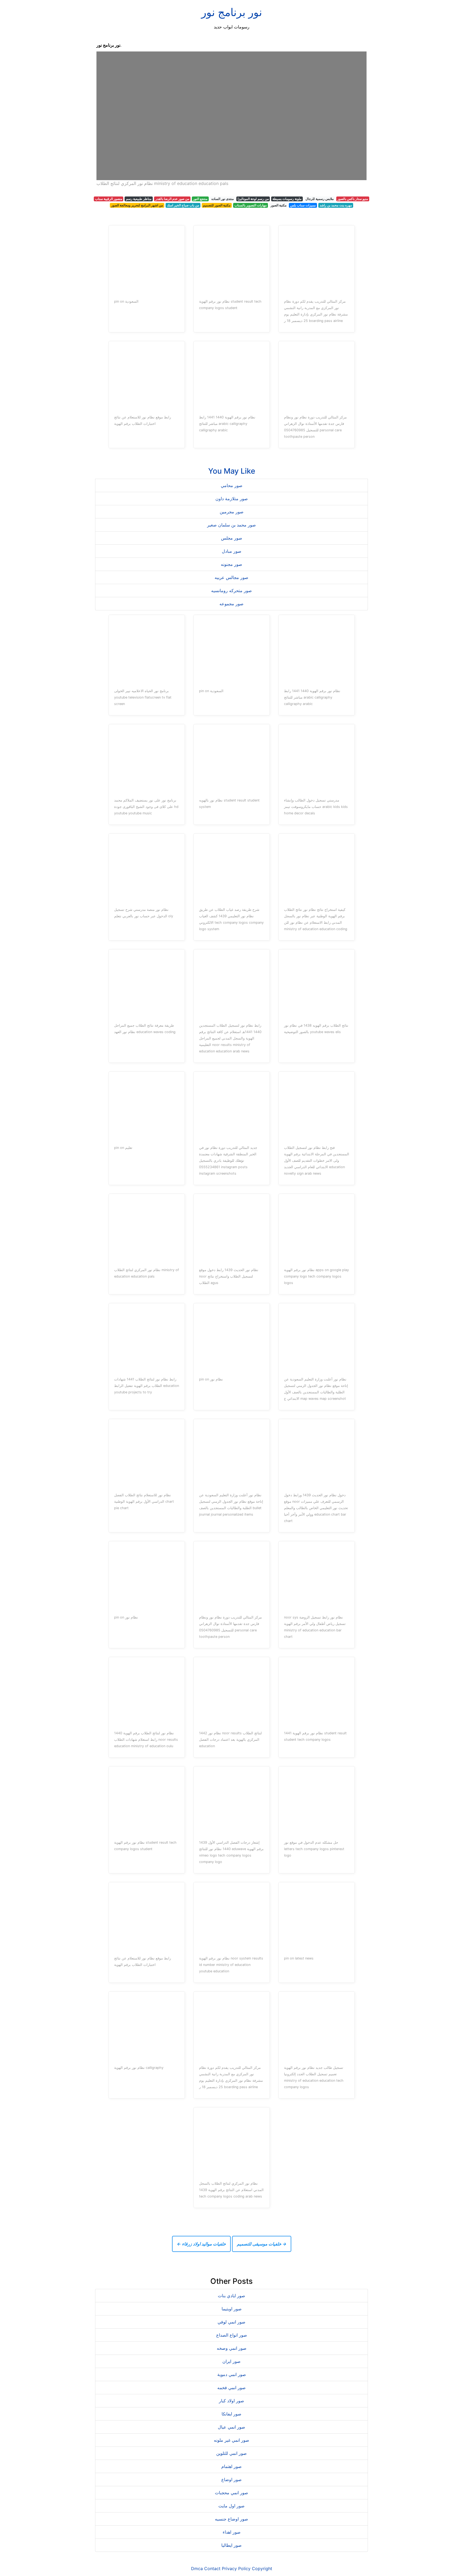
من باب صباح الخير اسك (183, 205)
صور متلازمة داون (232, 499)
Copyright (262, 2568)
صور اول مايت (231, 2506)
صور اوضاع (231, 2480)
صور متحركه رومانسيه (231, 591)
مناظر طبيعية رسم (139, 199)
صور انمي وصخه (232, 2348)
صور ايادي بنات (231, 2296)
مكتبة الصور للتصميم (217, 205)
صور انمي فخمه (231, 2388)
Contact (212, 2568)
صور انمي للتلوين (231, 2453)
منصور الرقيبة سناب (109, 199)
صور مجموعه (231, 604)
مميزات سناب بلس (303, 205)
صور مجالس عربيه (231, 577)
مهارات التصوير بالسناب (251, 205)
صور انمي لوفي (231, 2322)
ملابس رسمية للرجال (320, 199)
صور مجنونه (231, 564)
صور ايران (231, 2361)
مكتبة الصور (279, 205)
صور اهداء (232, 2532)
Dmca (197, 2568)
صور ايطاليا (231, 2545)
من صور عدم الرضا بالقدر (172, 199)
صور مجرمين (232, 512)
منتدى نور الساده (223, 199)
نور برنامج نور (232, 12)
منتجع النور (200, 199)
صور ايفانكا (231, 2414)
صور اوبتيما (232, 2309)
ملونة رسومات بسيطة (287, 199)
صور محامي (232, 485)
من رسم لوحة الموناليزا (253, 199)
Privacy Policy (236, 2568)
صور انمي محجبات (231, 2493)
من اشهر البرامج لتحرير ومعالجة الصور (137, 205)
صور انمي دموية (232, 2374)
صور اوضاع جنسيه (231, 2519)
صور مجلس (232, 538)
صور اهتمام (231, 2466)
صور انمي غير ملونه (231, 2440)
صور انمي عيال (231, 2427)
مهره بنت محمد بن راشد (336, 205)
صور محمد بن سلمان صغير (231, 525)
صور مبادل (232, 551)
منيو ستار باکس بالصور (353, 199)
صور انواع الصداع (232, 2335)
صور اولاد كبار (231, 2401)
